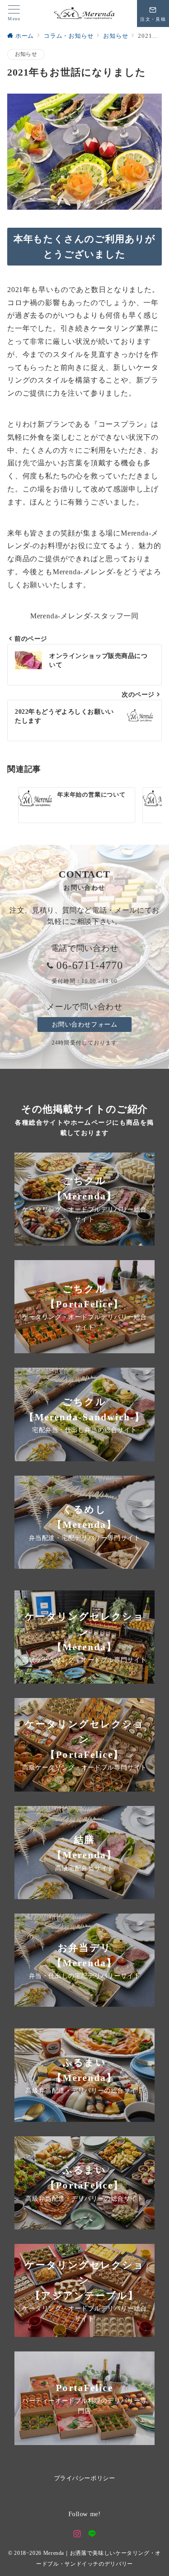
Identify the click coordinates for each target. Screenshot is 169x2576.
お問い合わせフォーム (85, 1024)
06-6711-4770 (90, 965)
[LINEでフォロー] (92, 2534)
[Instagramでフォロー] (77, 2534)
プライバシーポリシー (84, 2478)
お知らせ (26, 54)
